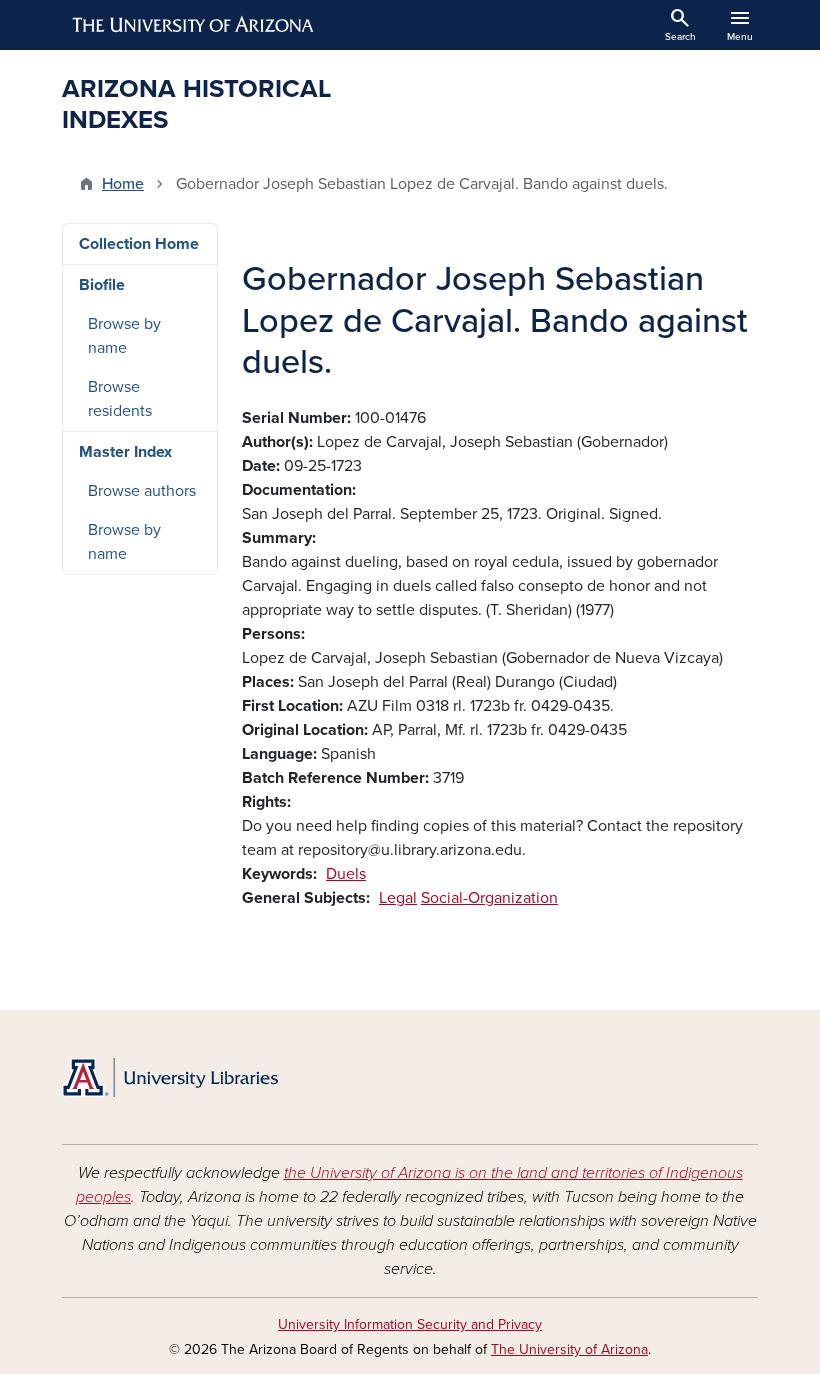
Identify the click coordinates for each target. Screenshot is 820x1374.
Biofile (102, 285)
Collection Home (139, 244)
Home (123, 184)
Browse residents (120, 399)
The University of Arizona (569, 1349)
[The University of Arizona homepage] (194, 25)
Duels (346, 874)
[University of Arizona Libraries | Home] (170, 1077)
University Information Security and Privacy (410, 1324)
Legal (398, 898)
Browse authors (142, 491)
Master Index (125, 452)
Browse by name (124, 336)
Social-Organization (489, 898)
